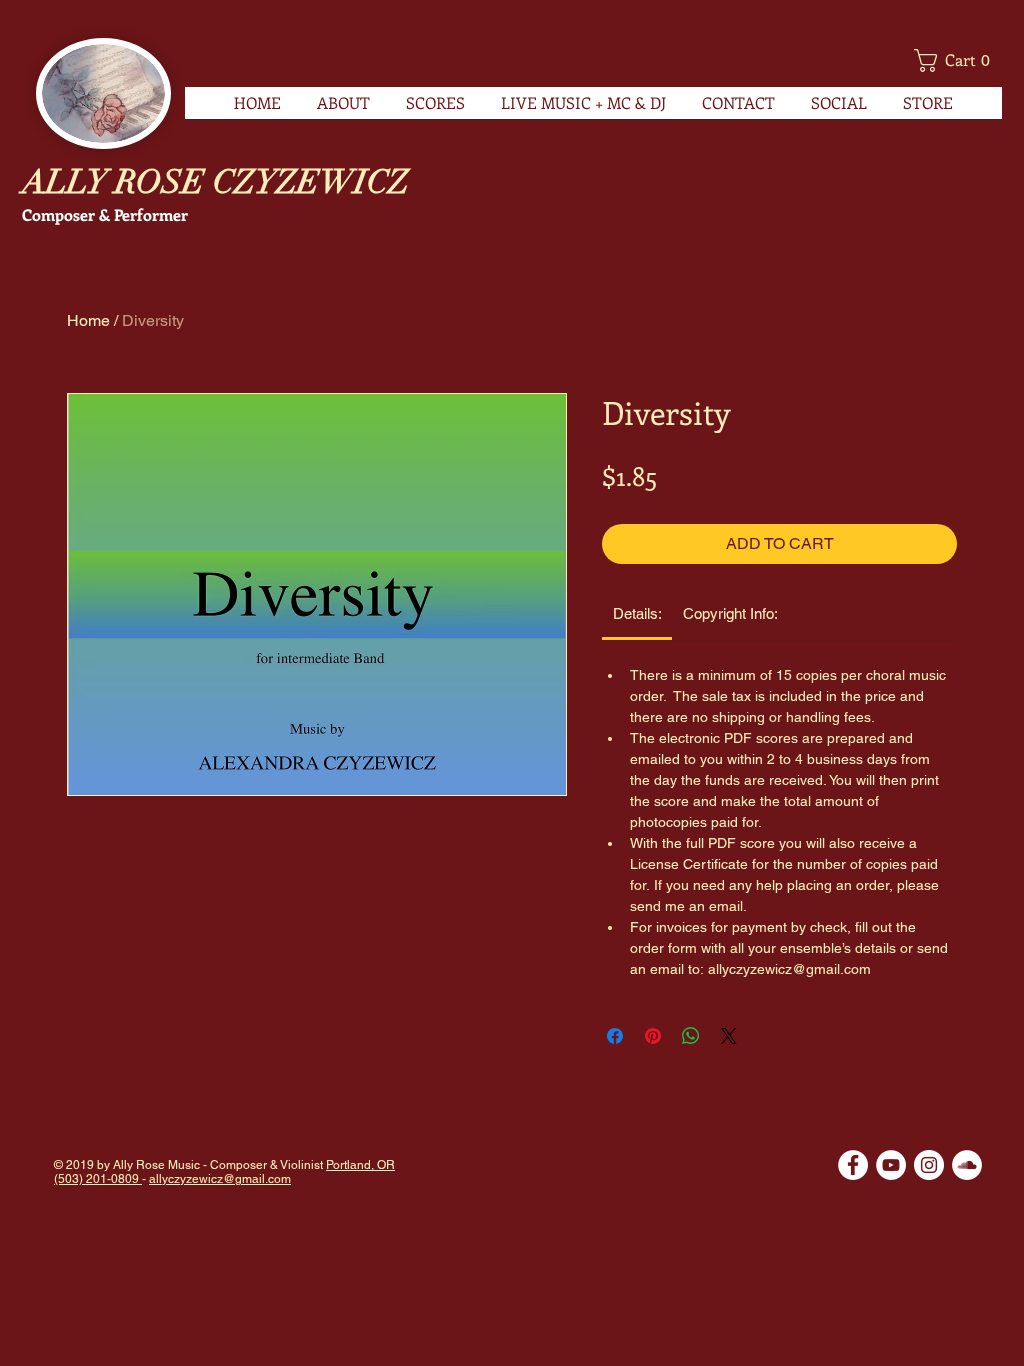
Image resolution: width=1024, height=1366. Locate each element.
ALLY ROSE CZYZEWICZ (215, 182)
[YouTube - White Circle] (891, 1165)
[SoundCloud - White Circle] (967, 1165)
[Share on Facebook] (615, 1036)
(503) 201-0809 (98, 1179)
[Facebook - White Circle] (853, 1165)
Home (88, 320)
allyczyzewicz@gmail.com (220, 1179)
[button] (957, 60)
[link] (637, 613)
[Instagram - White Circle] (929, 1165)
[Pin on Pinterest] (653, 1036)
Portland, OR (360, 1165)
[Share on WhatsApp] (691, 1036)
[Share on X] (729, 1036)
